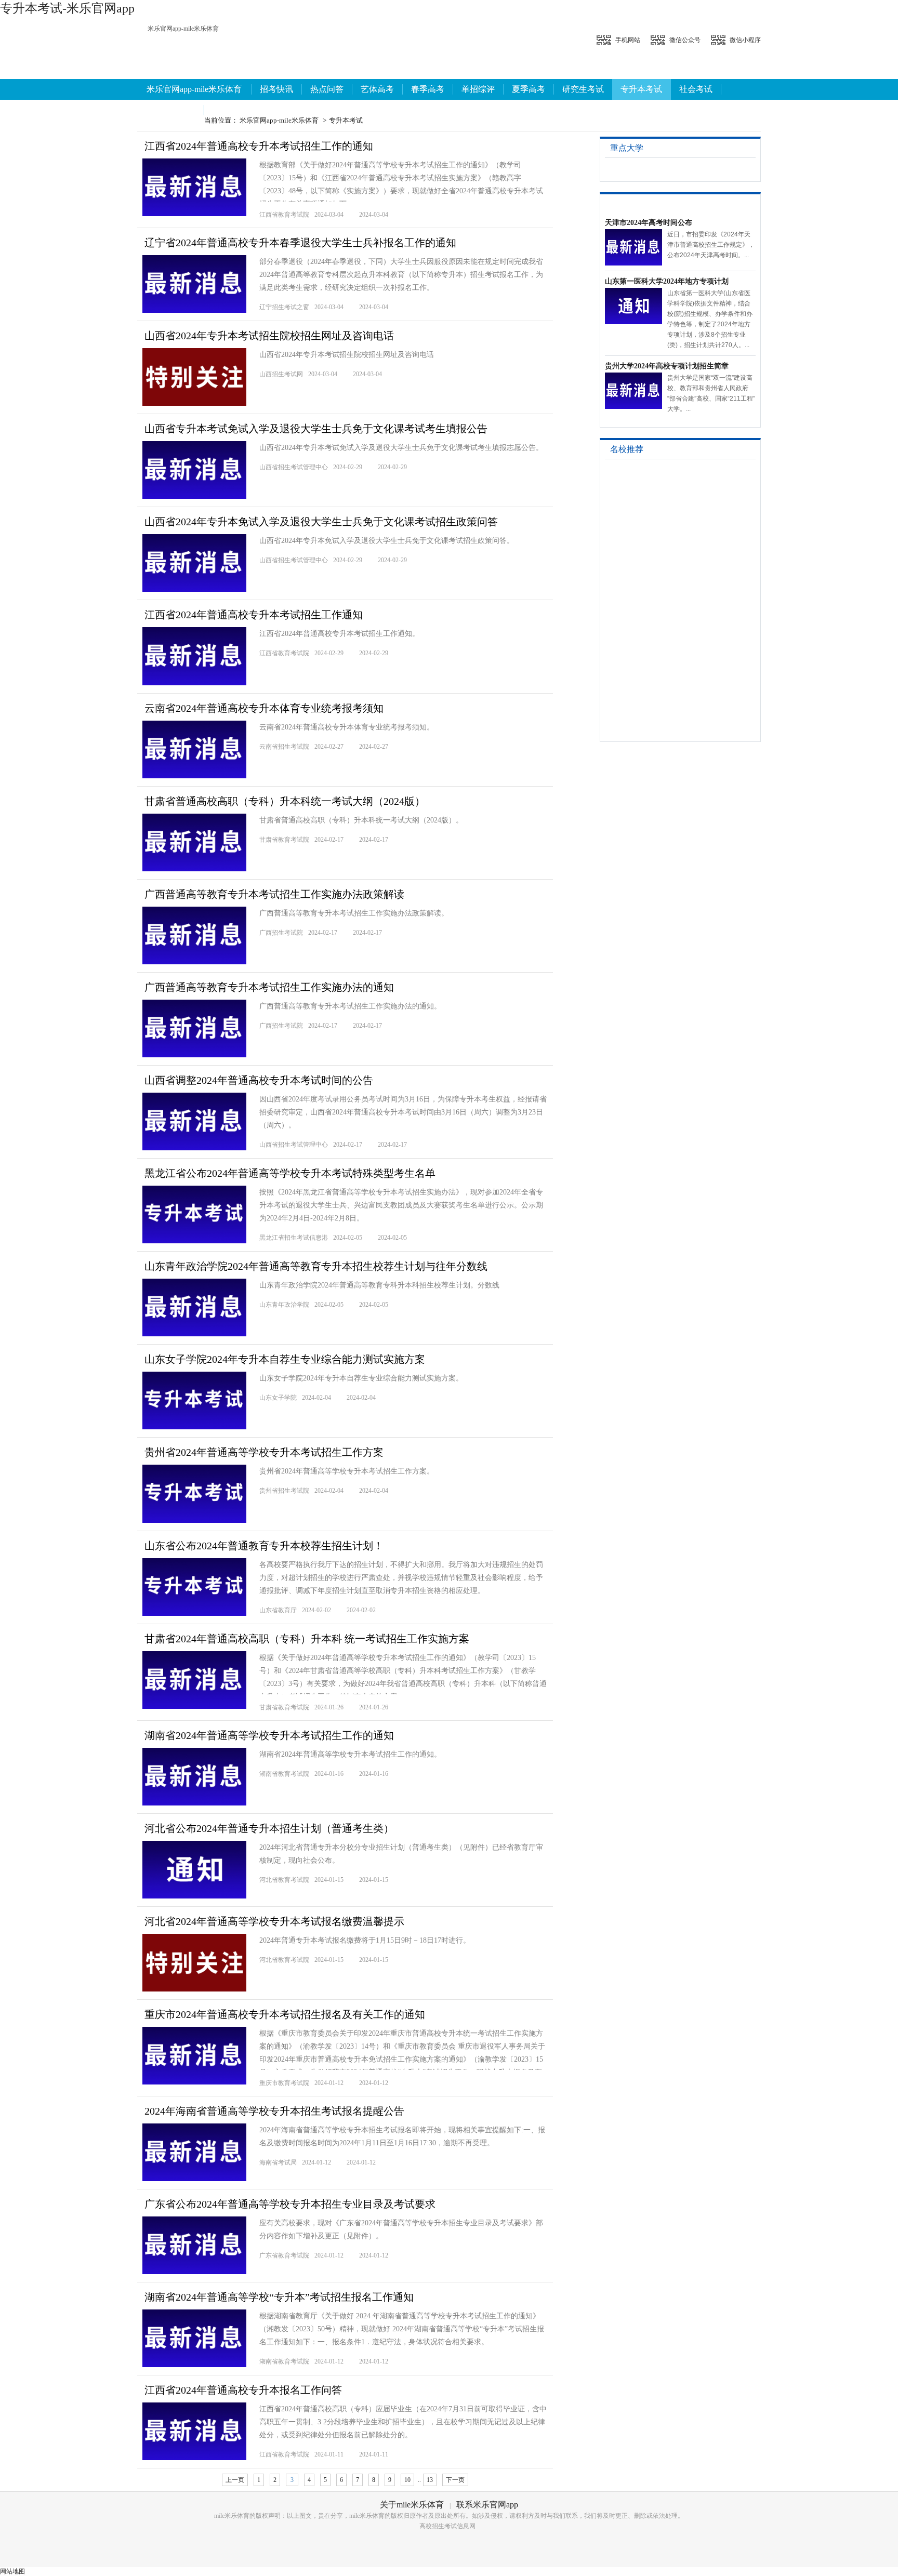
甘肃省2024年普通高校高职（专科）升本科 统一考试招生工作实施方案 (307, 1639)
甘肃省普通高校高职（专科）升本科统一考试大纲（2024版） (285, 801)
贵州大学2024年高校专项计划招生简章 (667, 366)
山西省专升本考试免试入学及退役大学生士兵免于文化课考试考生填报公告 (316, 429)
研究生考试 (583, 89)
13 (430, 2480)
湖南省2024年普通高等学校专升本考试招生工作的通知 (269, 1735)
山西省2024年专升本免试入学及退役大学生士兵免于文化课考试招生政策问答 (321, 522)
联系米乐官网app (487, 2505)
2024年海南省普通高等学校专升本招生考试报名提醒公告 (274, 2111)
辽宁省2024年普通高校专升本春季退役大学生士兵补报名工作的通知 (300, 243)
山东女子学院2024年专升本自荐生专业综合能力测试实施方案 (285, 1359)
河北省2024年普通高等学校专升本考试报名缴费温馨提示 (274, 1921)
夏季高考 (529, 89)
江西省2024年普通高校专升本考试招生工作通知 (254, 615)
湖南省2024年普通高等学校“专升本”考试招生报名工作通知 (279, 2297)
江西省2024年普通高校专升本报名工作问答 (243, 2390)
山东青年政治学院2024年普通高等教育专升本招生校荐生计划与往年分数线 (316, 1266)
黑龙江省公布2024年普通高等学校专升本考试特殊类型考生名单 (290, 1173)
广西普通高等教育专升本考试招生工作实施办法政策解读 (274, 894)
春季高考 (428, 89)
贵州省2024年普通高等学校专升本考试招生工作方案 (264, 1452)
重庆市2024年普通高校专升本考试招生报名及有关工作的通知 (285, 2014)
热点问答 (327, 89)
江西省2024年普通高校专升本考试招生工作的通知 (259, 146)
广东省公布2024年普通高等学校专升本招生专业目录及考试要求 (290, 2204)
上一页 (235, 2480)
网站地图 (12, 2571)
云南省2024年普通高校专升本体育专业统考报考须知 (264, 708)
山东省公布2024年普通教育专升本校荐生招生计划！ (264, 1546)
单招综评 (478, 89)
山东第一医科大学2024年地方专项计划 (667, 281)
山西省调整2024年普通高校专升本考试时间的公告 (259, 1080)
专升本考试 (641, 89)
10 (407, 2480)
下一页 (455, 2480)
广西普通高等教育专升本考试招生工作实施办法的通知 (269, 987)
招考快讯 (276, 89)
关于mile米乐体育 (412, 2505)
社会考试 (696, 89)
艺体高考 (377, 89)
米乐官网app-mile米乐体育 (183, 29)
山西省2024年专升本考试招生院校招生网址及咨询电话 (269, 336)
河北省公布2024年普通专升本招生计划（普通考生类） (269, 1828)
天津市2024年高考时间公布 (649, 223)
